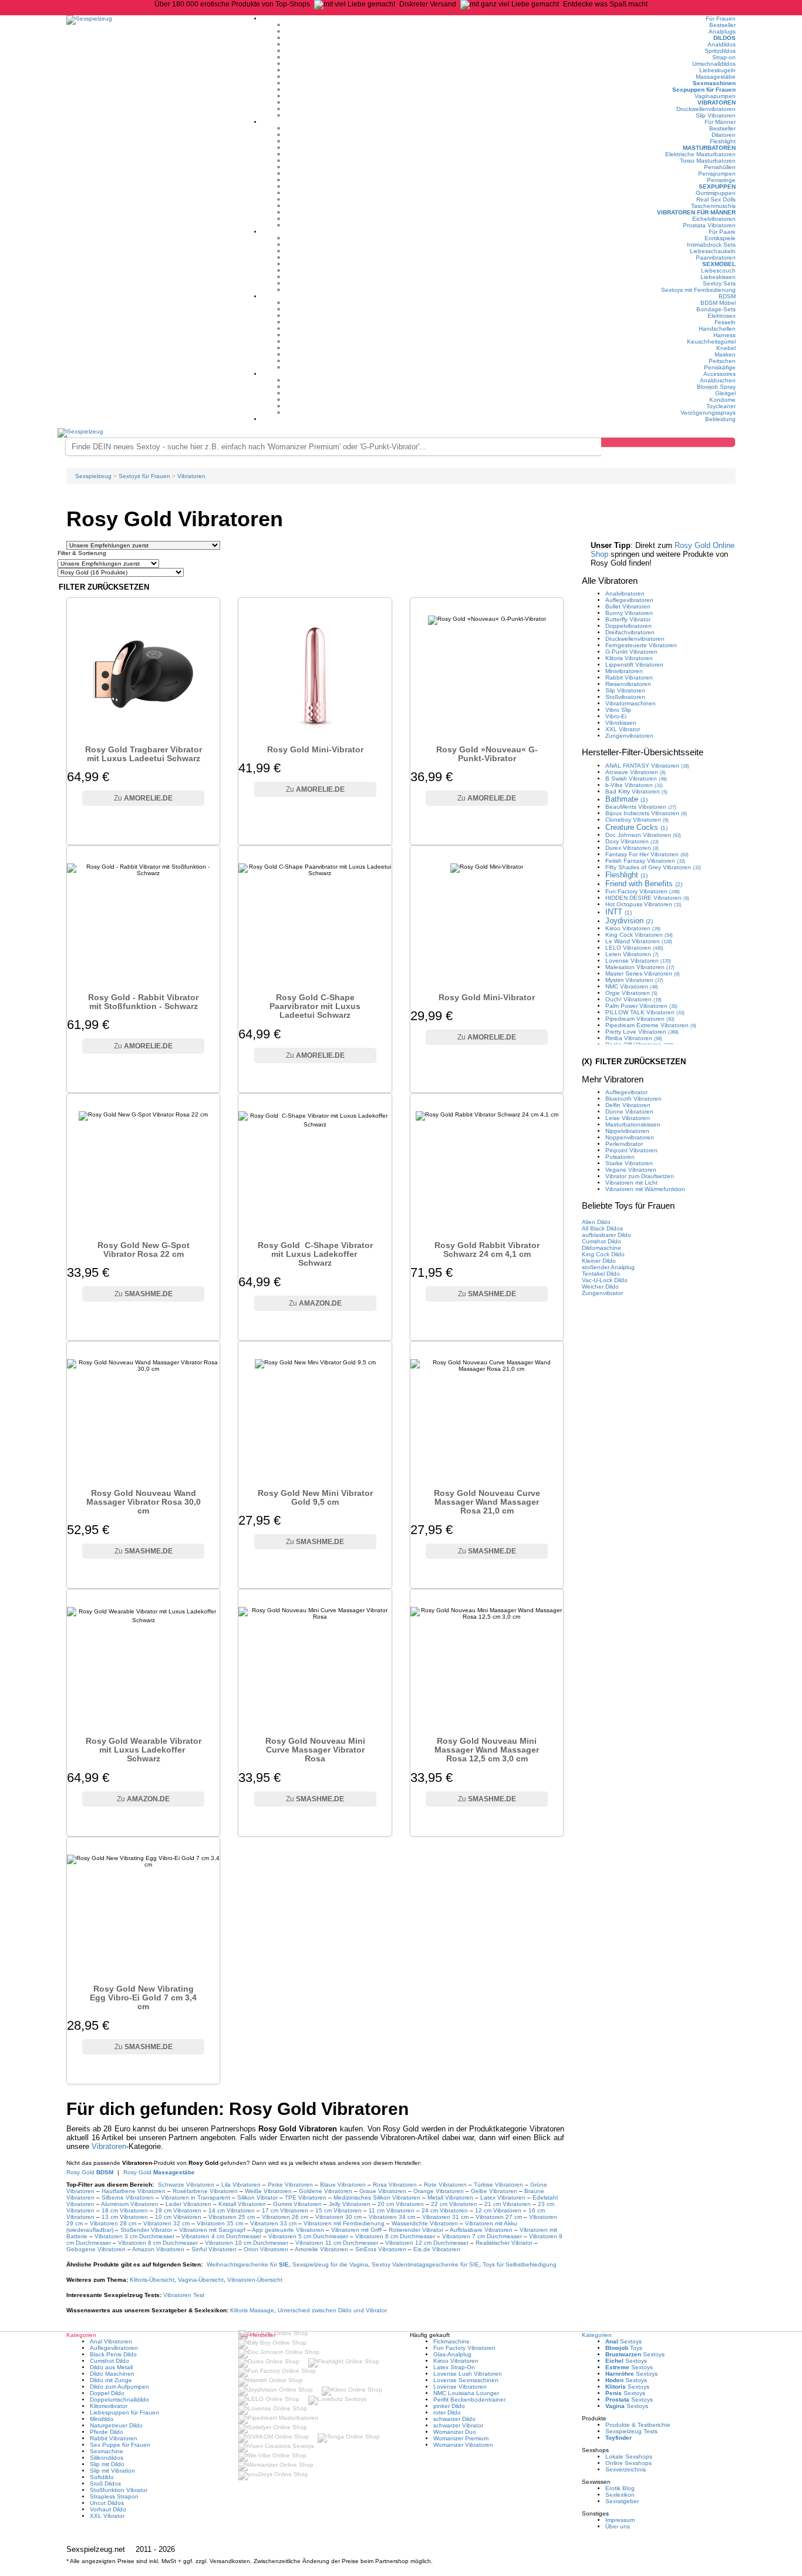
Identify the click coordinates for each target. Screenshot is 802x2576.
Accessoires (720, 374)
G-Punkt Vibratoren (631, 652)
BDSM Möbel (718, 303)
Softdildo (102, 2477)
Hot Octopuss (643, 904)
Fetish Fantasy (645, 861)
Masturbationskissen (633, 1124)
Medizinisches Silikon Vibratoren (377, 2197)
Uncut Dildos (107, 2503)
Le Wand (639, 941)
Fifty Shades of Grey (653, 867)
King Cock (639, 935)
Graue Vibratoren (383, 2191)
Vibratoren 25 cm (232, 2217)
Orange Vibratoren (439, 2191)
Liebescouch (718, 270)
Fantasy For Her (647, 854)
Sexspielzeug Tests (631, 2431)
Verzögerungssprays (708, 413)
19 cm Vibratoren (178, 2210)
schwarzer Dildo (454, 2419)
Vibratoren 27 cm (499, 2217)
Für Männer (720, 122)
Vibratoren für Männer (696, 212)
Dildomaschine (601, 1248)
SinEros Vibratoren (381, 2249)
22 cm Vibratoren (454, 2204)
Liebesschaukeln (713, 251)
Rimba (634, 1038)
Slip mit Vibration (112, 2471)
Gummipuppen (716, 193)
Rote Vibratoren (445, 2185)
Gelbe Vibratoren (494, 2191)
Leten (632, 954)
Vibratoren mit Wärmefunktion (645, 1189)
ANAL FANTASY (647, 766)
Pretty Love (642, 1032)
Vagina (201, 2280)
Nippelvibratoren (627, 1131)
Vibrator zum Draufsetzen (640, 1176)
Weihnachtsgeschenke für (248, 2264)
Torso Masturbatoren (708, 161)
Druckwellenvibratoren (706, 109)
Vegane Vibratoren (631, 1170)
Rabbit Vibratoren (629, 677)
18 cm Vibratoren (125, 2210)
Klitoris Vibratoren (629, 658)
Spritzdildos (720, 51)
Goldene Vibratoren (326, 2191)
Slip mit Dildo (107, 2464)
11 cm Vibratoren (392, 2210)
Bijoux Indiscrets (646, 813)
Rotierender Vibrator (416, 2230)
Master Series (643, 973)
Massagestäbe (716, 77)
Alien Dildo (596, 1222)
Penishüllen (720, 167)
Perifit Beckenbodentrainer (469, 2400)
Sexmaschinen (714, 83)
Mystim (634, 980)
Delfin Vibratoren (628, 1105)
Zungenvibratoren (629, 736)
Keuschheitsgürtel (711, 342)
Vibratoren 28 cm (113, 2223)
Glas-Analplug (452, 2354)
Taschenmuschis (713, 206)
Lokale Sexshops (629, 2456)
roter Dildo (447, 2412)
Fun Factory (643, 891)
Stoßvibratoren (625, 697)
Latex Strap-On (454, 2367)
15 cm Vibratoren (338, 2210)
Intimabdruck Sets (711, 245)
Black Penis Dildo (113, 2354)
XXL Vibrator (623, 729)
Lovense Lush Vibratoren (468, 2374)
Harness (725, 335)
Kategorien (597, 2335)
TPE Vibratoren (306, 2197)
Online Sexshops (629, 2463)
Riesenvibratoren (628, 684)
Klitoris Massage (252, 2310)
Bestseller (722, 25)
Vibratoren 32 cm (166, 2223)
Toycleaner (721, 406)
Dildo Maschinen (112, 2374)
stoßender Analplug (608, 1267)
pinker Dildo (449, 2406)
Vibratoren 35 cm (220, 2223)
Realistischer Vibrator (504, 2243)
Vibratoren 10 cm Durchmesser (247, 2243)
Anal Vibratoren (111, 2341)
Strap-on (724, 57)
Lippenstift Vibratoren (634, 665)
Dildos (725, 38)
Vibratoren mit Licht (631, 1183)
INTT (619, 912)
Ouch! (633, 999)
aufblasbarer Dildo (606, 1235)
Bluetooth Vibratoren (633, 1099)
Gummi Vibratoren (297, 2204)
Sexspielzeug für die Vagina (330, 2264)
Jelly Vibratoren (350, 2204)
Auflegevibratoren (629, 600)
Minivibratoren (624, 671)
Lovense (638, 961)
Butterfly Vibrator (628, 619)
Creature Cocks (636, 827)
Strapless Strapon (114, 2496)
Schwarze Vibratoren (186, 2185)
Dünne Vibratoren (629, 1112)
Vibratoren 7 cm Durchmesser (482, 2236)
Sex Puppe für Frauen (120, 2445)
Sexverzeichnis (626, 2469)
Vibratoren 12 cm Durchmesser (427, 2243)
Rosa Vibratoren (395, 2185)
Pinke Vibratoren (290, 2185)
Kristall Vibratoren (242, 2204)
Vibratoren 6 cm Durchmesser (395, 2236)
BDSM (727, 296)
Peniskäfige (720, 367)
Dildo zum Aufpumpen (119, 2387)
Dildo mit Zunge (111, 2380)
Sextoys (624, 2341)
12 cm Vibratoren (498, 2210)
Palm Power (641, 1006)
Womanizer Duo (455, 2432)
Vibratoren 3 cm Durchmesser (134, 2236)
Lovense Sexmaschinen (466, 2380)
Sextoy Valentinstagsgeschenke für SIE (425, 2264)
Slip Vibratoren (716, 115)
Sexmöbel (719, 264)
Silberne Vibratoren (128, 2197)
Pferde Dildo (107, 2432)
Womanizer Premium (461, 2438)
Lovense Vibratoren (460, 2387)
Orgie (631, 993)
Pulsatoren (620, 1157)
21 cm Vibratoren (508, 2204)
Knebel (726, 348)
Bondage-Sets (716, 309)
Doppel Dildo (107, 2393)
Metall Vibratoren (450, 2197)
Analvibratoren (625, 593)
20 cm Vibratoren (401, 2204)
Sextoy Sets (719, 283)
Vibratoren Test (184, 2295)
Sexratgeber (622, 2501)
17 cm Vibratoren (285, 2210)
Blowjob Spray (716, 387)
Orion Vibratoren (266, 2249)
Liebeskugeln (717, 70)
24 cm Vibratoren (445, 2210)
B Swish (636, 778)
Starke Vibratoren (629, 1163)
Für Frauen (721, 19)
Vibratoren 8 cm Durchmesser (158, 2243)
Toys (624, 2348)
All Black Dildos (602, 1228)
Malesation (640, 967)
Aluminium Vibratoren (130, 2204)
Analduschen (718, 380)
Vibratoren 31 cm (445, 2217)
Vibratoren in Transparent (196, 2197)
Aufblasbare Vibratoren (481, 2230)
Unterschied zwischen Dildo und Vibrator (332, 2310)
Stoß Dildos (105, 2483)
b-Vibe (634, 785)
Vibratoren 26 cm (285, 2217)
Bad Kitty (636, 791)
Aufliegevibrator (626, 1092)
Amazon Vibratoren (158, 2249)
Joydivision (629, 921)
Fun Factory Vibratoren (464, 2348)
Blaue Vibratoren (343, 2185)
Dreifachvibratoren (630, 632)
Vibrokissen (621, 723)
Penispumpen (717, 174)
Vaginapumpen (715, 96)
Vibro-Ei (616, 716)
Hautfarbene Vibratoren (134, 2191)
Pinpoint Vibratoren (631, 1150)
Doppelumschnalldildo (119, 2400)
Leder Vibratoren (188, 2204)
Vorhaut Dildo (108, 2509)
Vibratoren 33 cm (273, 2223)
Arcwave (636, 772)
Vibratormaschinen (631, 703)
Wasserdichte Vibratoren (426, 2223)
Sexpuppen (717, 186)
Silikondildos (107, 2458)
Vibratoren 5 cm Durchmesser (308, 2236)
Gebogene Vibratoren (96, 2249)
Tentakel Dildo (601, 1274)
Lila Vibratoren (241, 2185)
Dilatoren (724, 135)
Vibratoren (717, 102)
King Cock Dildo (603, 1254)
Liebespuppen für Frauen (124, 2412)
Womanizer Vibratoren (463, 2445)
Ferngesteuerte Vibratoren (641, 645)
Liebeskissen (718, 277)
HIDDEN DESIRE (647, 898)
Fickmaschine (451, 2341)
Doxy (632, 841)
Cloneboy (637, 820)
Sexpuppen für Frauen (704, 90)
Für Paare (722, 232)
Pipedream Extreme (651, 1025)
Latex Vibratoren (503, 2197)
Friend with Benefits (644, 884)
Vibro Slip (618, 710)
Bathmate (626, 799)
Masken (725, 354)
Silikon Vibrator (257, 2197)
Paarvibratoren (716, 258)
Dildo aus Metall (111, 2367)
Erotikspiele (720, 238)
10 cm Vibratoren (178, 2217)
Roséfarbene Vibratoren (205, 2191)
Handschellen (717, 329)
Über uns (618, 2526)
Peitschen (722, 361)
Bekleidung (720, 419)
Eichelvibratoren (714, 219)
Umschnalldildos (714, 64)
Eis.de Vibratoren (437, 2249)
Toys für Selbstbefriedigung (520, 2264)
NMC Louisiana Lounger (466, 2393)
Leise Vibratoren (628, 1118)
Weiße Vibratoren (268, 2191)
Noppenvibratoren (630, 1137)
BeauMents (641, 807)
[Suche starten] (668, 442)
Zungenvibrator (602, 1293)
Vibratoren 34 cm (392, 2217)
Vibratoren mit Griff (356, 2230)
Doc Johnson (643, 835)
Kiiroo (633, 928)
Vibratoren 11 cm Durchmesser (337, 2243)
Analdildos (722, 44)
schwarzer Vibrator (458, 2425)
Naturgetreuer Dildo (116, 2425)
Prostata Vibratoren (709, 225)
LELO (634, 948)
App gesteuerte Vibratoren (288, 2230)
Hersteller (643, 752)
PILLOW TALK (645, 1012)
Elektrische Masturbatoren (700, 154)
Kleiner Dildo (599, 1261)
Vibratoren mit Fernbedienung (344, 2223)
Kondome (722, 400)
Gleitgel (725, 393)
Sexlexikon (620, 2495)
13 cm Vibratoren (125, 2217)
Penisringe (721, 180)
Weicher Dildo (600, 1287)
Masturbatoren (709, 148)
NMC (632, 986)
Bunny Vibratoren (629, 613)
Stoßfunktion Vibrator (119, 2490)
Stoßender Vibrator (146, 2230)
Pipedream (640, 1019)
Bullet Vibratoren (628, 606)
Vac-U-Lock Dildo (605, 1280)
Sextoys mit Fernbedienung (698, 290)
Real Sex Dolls (716, 199)
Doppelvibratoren (629, 626)
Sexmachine (107, 2451)
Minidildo (102, 2419)
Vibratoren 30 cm (338, 2217)
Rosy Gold (90, 2172)
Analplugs (722, 31)
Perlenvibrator (624, 1144)
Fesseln (725, 322)
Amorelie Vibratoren (321, 2249)
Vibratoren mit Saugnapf (212, 2230)
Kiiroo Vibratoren (456, 2361)
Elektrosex (722, 316)
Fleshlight (723, 141)
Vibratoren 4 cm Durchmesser (221, 2236)
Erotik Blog (620, 2488)
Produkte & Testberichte (638, 2425)
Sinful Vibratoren (214, 2249)
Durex (632, 848)
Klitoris (152, 2280)
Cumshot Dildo (601, 1241)
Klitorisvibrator (109, 2406)
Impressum (620, 2520)
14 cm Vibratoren (232, 2210)
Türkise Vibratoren (498, 2185)
